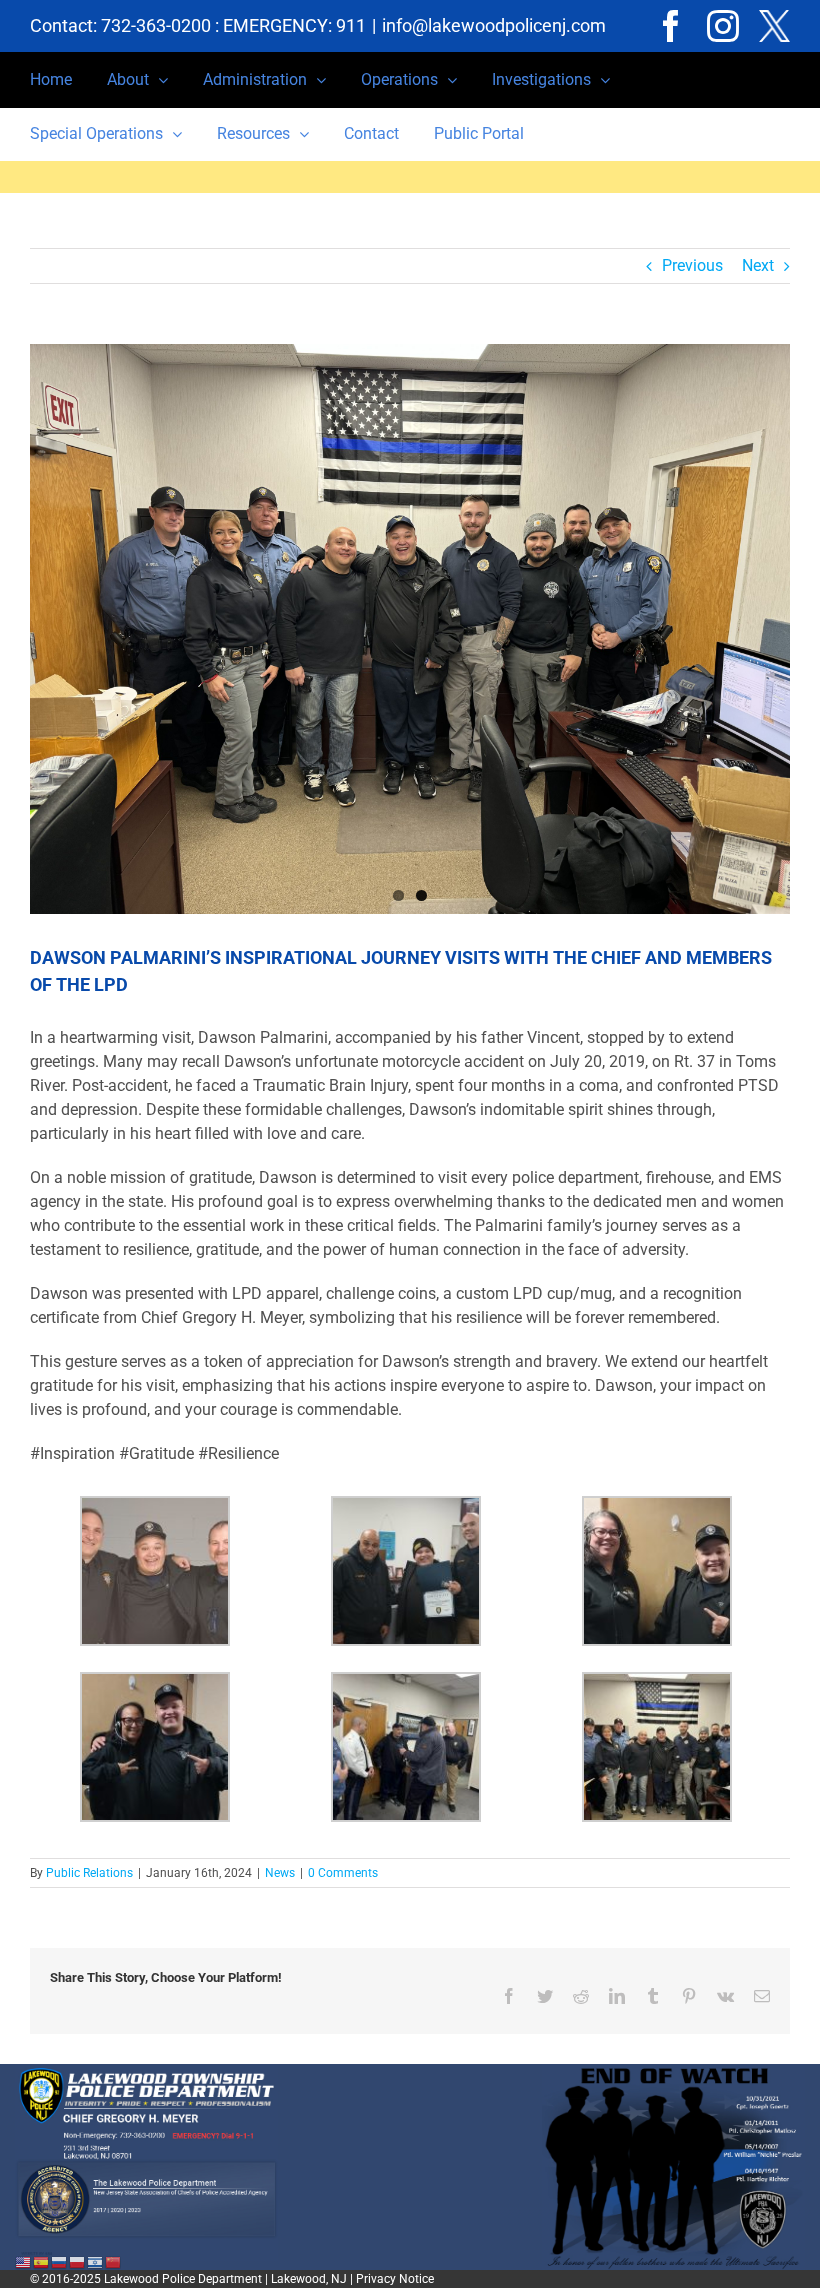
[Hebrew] (96, 2261)
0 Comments (343, 1873)
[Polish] (78, 2261)
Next (758, 265)
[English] (24, 2261)
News (280, 1873)
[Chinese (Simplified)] (114, 2261)
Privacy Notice (395, 2279)
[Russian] (60, 2261)
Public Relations (89, 1873)
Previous (692, 265)
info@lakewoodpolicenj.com (494, 25)
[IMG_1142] (410, 629)
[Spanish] (42, 2261)
